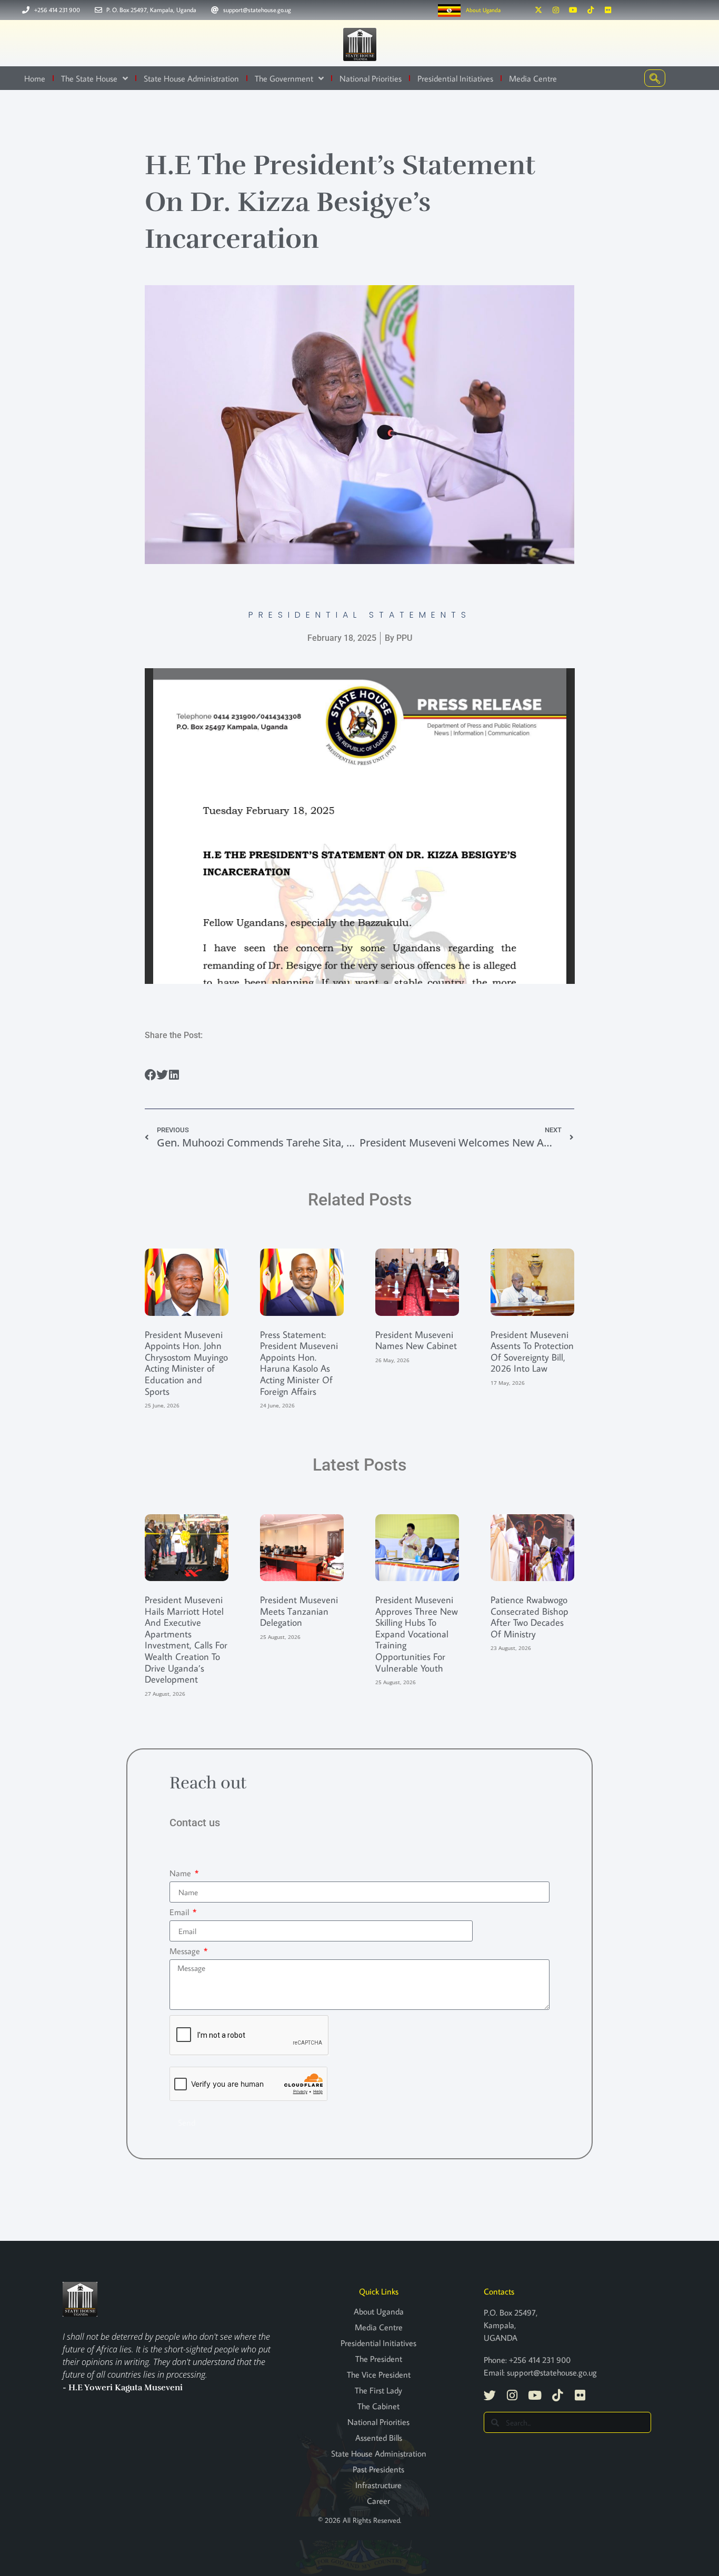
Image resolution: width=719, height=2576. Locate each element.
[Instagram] (556, 10)
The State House (89, 78)
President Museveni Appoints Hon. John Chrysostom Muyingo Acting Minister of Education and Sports (186, 1363)
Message (186, 1951)
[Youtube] (573, 10)
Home (35, 78)
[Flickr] (608, 10)
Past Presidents (378, 2469)
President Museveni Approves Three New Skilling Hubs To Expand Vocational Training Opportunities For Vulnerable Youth (417, 1634)
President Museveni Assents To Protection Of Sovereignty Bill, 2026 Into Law (532, 1352)
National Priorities (371, 78)
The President (379, 2359)
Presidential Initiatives (455, 78)
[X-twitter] (538, 10)
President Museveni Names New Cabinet (416, 1340)
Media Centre (533, 78)
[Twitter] (490, 2395)
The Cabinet (378, 2406)
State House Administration (191, 78)
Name (181, 1873)
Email (180, 1912)
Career (378, 2501)
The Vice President (379, 2374)
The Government (284, 78)
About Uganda (483, 10)
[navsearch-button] (655, 78)
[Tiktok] (591, 10)
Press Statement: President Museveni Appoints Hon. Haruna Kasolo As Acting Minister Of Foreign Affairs (299, 1363)
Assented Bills (379, 2438)
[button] (151, 1075)
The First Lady (378, 2390)
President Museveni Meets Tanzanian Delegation (299, 1611)
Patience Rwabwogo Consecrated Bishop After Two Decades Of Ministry (530, 1617)
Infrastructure (378, 2485)
